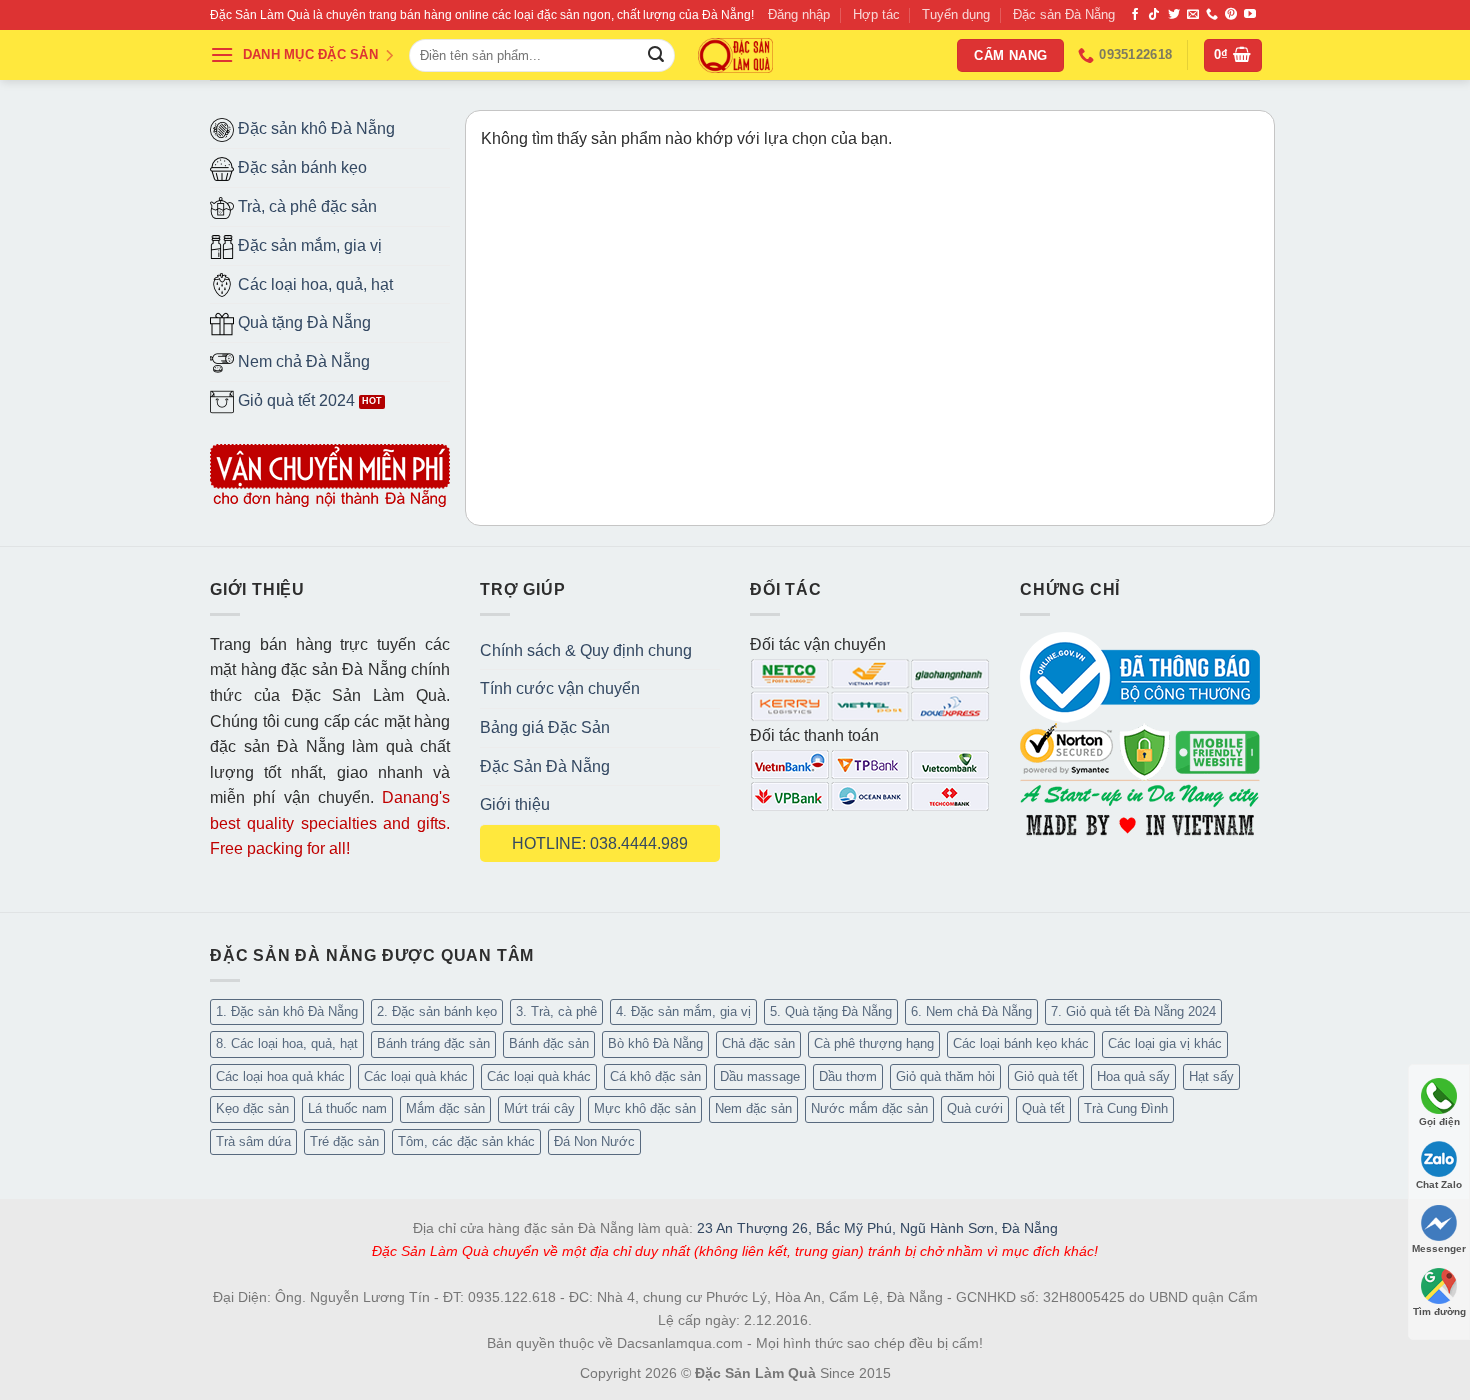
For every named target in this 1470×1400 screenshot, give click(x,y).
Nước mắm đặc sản (869, 1108)
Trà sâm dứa (253, 1141)
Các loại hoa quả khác (280, 1076)
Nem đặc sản (753, 1108)
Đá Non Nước (594, 1141)
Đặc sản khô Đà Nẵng (314, 128)
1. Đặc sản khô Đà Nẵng (287, 1011)
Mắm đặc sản (445, 1108)
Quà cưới (975, 1108)
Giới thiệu (515, 804)
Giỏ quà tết (1046, 1076)
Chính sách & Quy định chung (586, 650)
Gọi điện (1439, 1121)
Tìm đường (1439, 1311)
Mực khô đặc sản (645, 1108)
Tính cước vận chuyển (560, 688)
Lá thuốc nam (347, 1108)
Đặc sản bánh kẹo (300, 167)
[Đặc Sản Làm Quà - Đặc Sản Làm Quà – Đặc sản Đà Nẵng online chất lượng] (735, 55)
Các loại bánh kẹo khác (1021, 1043)
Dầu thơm (848, 1076)
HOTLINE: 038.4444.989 (600, 843)
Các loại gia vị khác (1165, 1043)
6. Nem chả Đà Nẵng (971, 1011)
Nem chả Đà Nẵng (302, 361)
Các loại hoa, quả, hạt (313, 284)
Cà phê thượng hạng (874, 1043)
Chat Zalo (1439, 1184)
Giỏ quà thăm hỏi (945, 1076)
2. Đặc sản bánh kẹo (437, 1011)
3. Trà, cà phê (556, 1011)
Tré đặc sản (344, 1141)
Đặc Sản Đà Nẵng (545, 766)
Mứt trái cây (539, 1108)
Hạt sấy (1211, 1076)
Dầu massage (760, 1076)
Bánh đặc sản (549, 1043)
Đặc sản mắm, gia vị (308, 245)
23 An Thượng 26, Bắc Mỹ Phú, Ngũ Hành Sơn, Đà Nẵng (877, 1228)
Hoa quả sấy (1133, 1076)
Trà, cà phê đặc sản (305, 206)
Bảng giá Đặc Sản (545, 727)
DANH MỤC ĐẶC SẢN (310, 54)
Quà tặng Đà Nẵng (302, 322)
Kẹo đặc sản (252, 1108)
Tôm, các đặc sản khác (466, 1141)
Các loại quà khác (416, 1076)
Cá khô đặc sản (655, 1076)
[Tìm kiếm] (656, 56)
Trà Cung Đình (1126, 1108)
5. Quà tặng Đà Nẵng (831, 1011)
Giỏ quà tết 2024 (294, 400)
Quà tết (1043, 1108)
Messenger (1439, 1248)
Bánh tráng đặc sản (433, 1043)
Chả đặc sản (758, 1043)
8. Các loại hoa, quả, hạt (287, 1043)
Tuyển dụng (956, 14)
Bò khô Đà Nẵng (655, 1043)
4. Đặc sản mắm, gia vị (683, 1011)
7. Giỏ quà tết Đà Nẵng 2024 (1133, 1011)
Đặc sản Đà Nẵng (1064, 14)
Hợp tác (876, 14)
